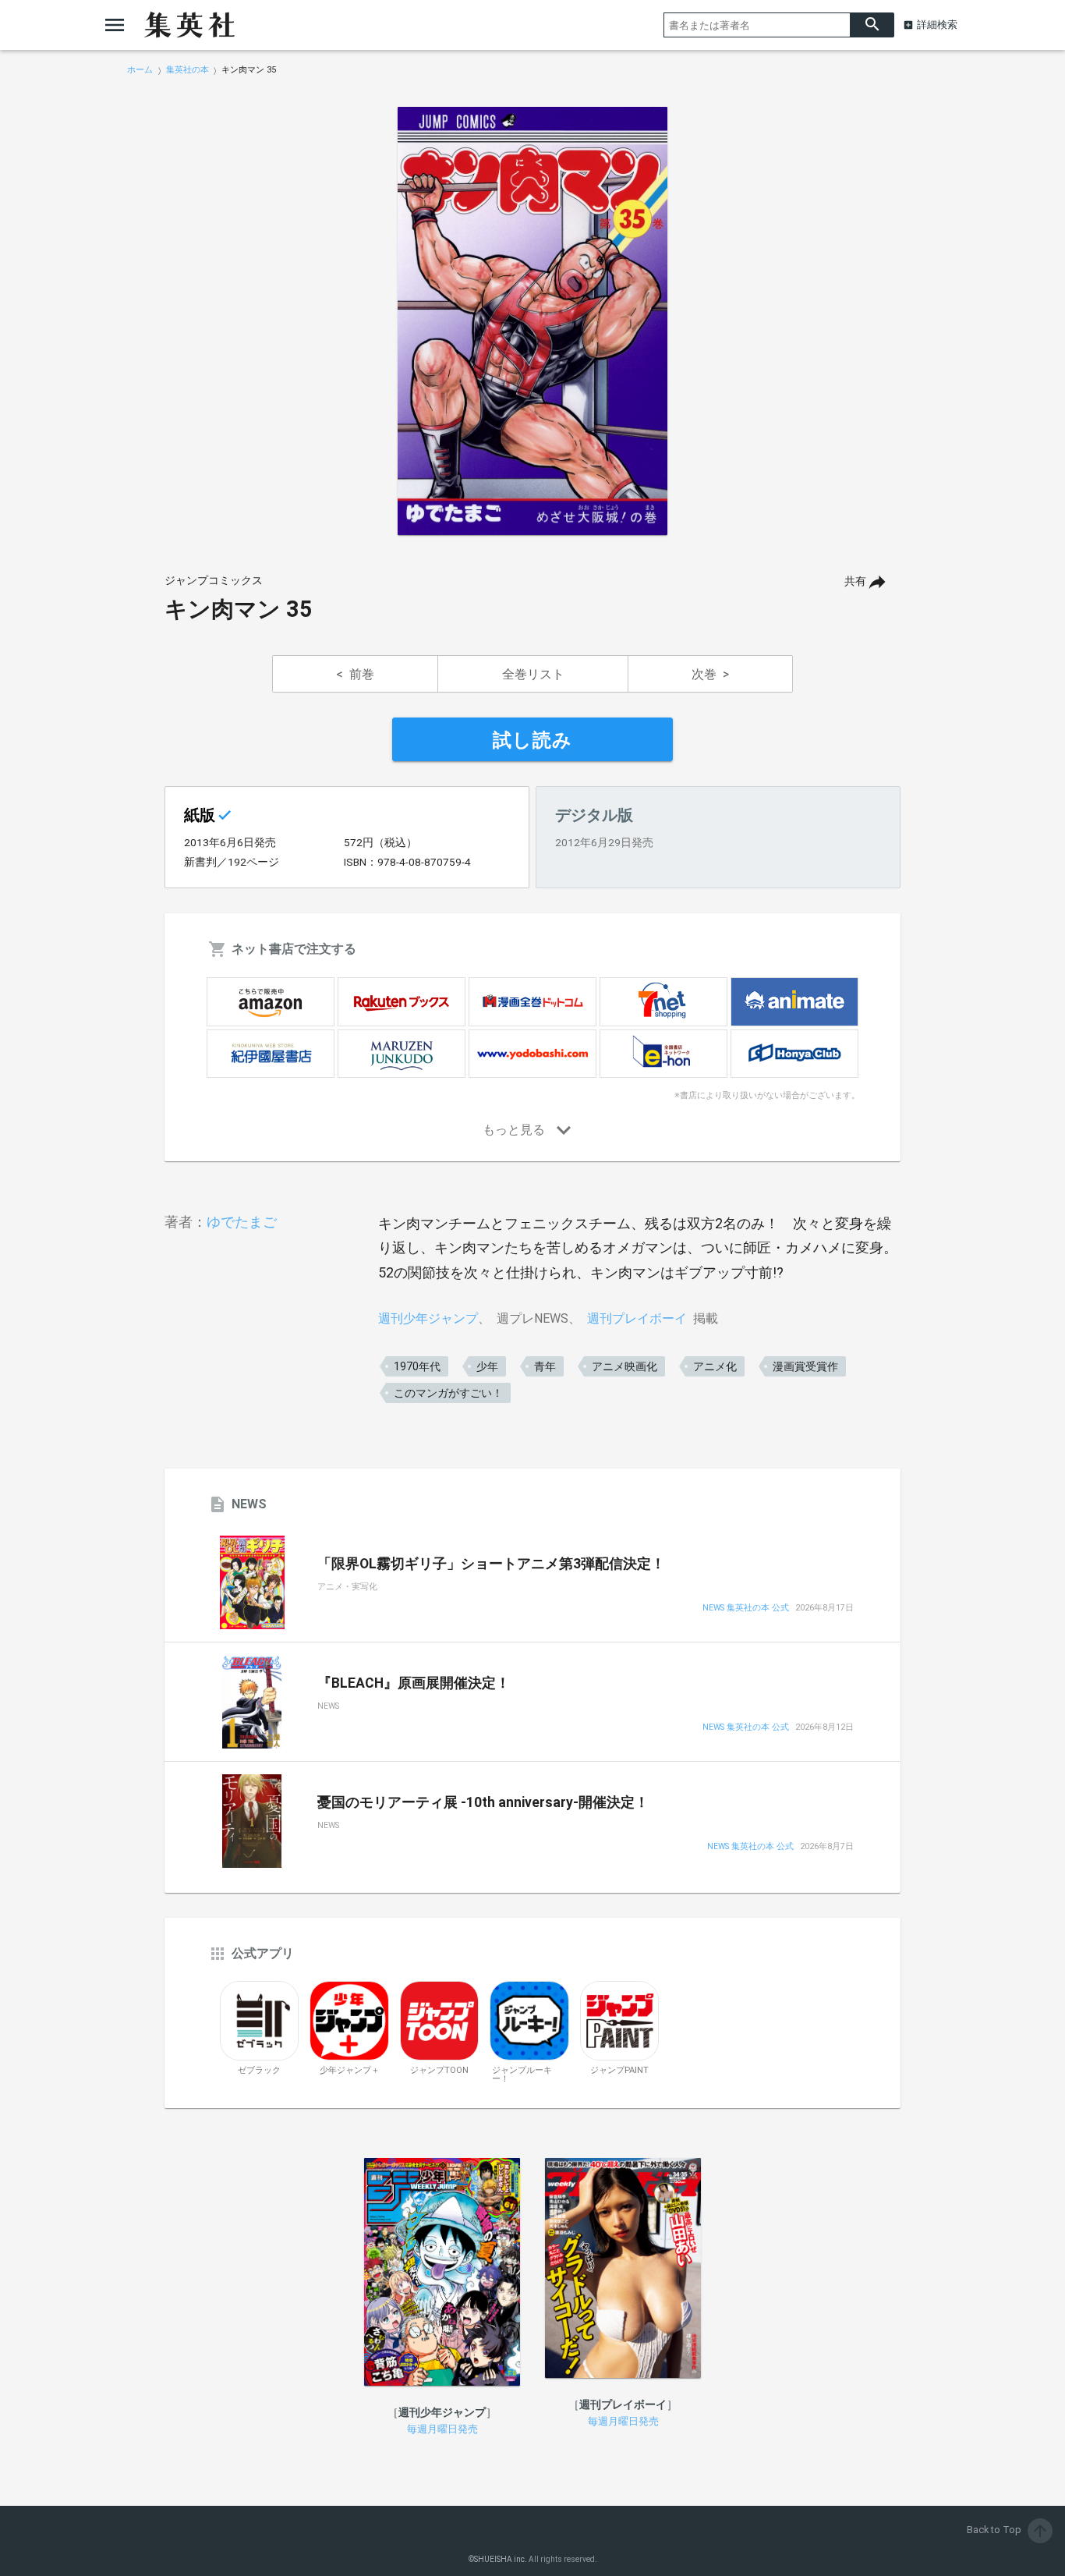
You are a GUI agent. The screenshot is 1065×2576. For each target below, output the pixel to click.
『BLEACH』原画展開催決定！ (414, 1683)
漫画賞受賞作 (805, 1366)
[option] (532, 321)
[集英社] (189, 25)
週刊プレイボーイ (637, 1318)
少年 (487, 1366)
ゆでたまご (242, 1222)
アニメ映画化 (624, 1366)
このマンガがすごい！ (448, 1393)
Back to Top (1008, 2530)
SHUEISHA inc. (501, 2559)
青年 (545, 1366)
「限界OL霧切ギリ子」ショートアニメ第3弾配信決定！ (491, 1564)
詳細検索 (937, 25)
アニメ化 (715, 1366)
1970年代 (417, 1366)
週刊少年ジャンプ (428, 1318)
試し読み (532, 740)
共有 (855, 581)
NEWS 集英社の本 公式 (746, 1609)
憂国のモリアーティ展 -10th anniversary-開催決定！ (483, 1802)
